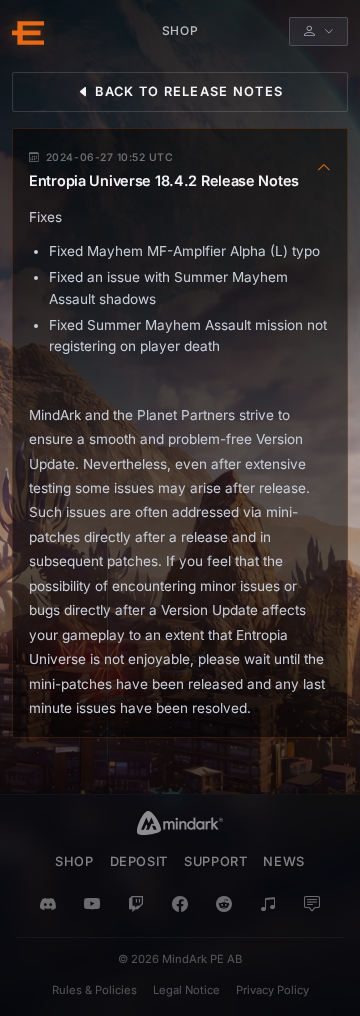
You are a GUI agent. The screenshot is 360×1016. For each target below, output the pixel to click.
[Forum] (312, 905)
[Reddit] (224, 905)
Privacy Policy (272, 990)
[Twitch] (136, 905)
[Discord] (48, 905)
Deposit (139, 861)
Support (215, 861)
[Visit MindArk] (180, 823)
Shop (74, 861)
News (284, 861)
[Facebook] (180, 905)
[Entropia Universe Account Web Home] (28, 32)
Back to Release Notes (187, 91)
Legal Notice (186, 990)
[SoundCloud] (268, 905)
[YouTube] (92, 905)
